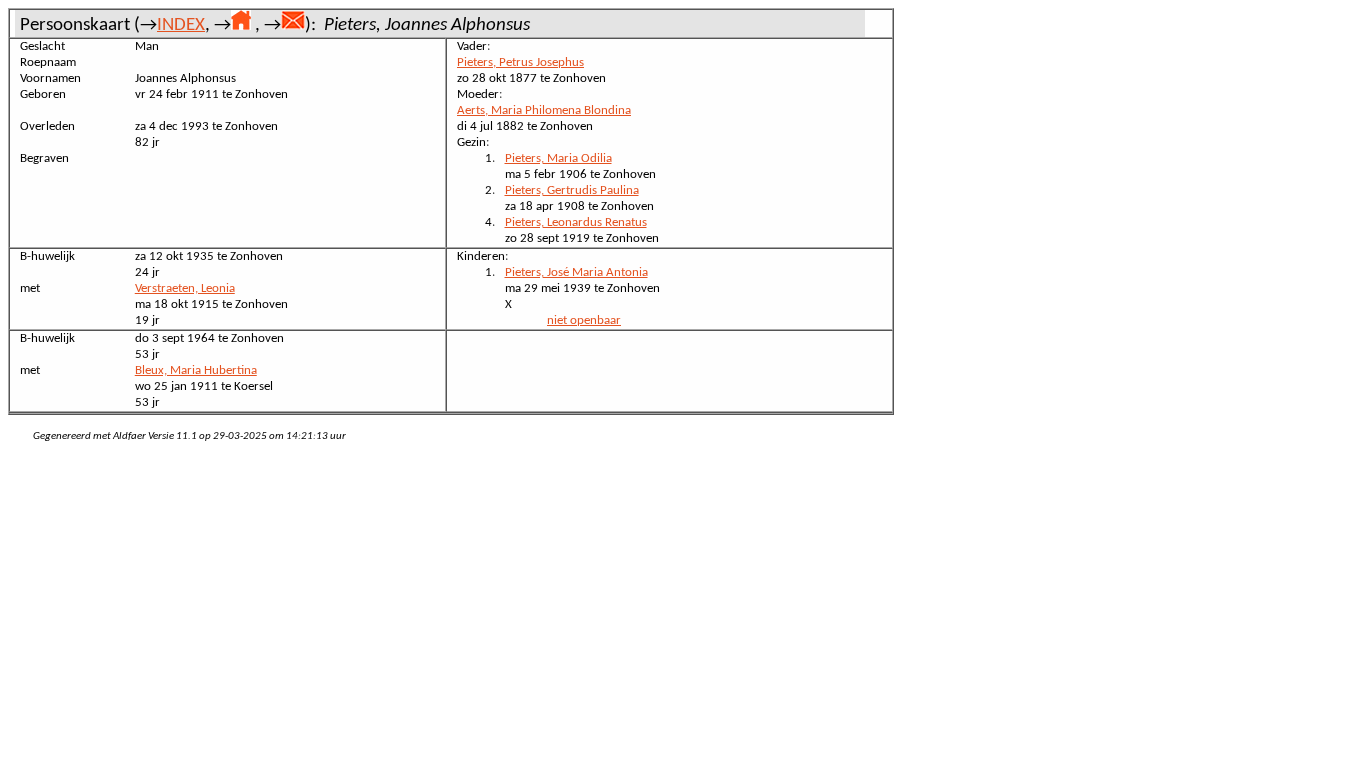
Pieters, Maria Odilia (558, 158)
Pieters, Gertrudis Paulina (572, 190)
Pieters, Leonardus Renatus (576, 222)
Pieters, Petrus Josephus (520, 62)
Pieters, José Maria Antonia (576, 272)
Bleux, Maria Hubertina (196, 370)
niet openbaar (584, 320)
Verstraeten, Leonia (185, 288)
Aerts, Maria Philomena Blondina (544, 110)
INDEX (181, 25)
